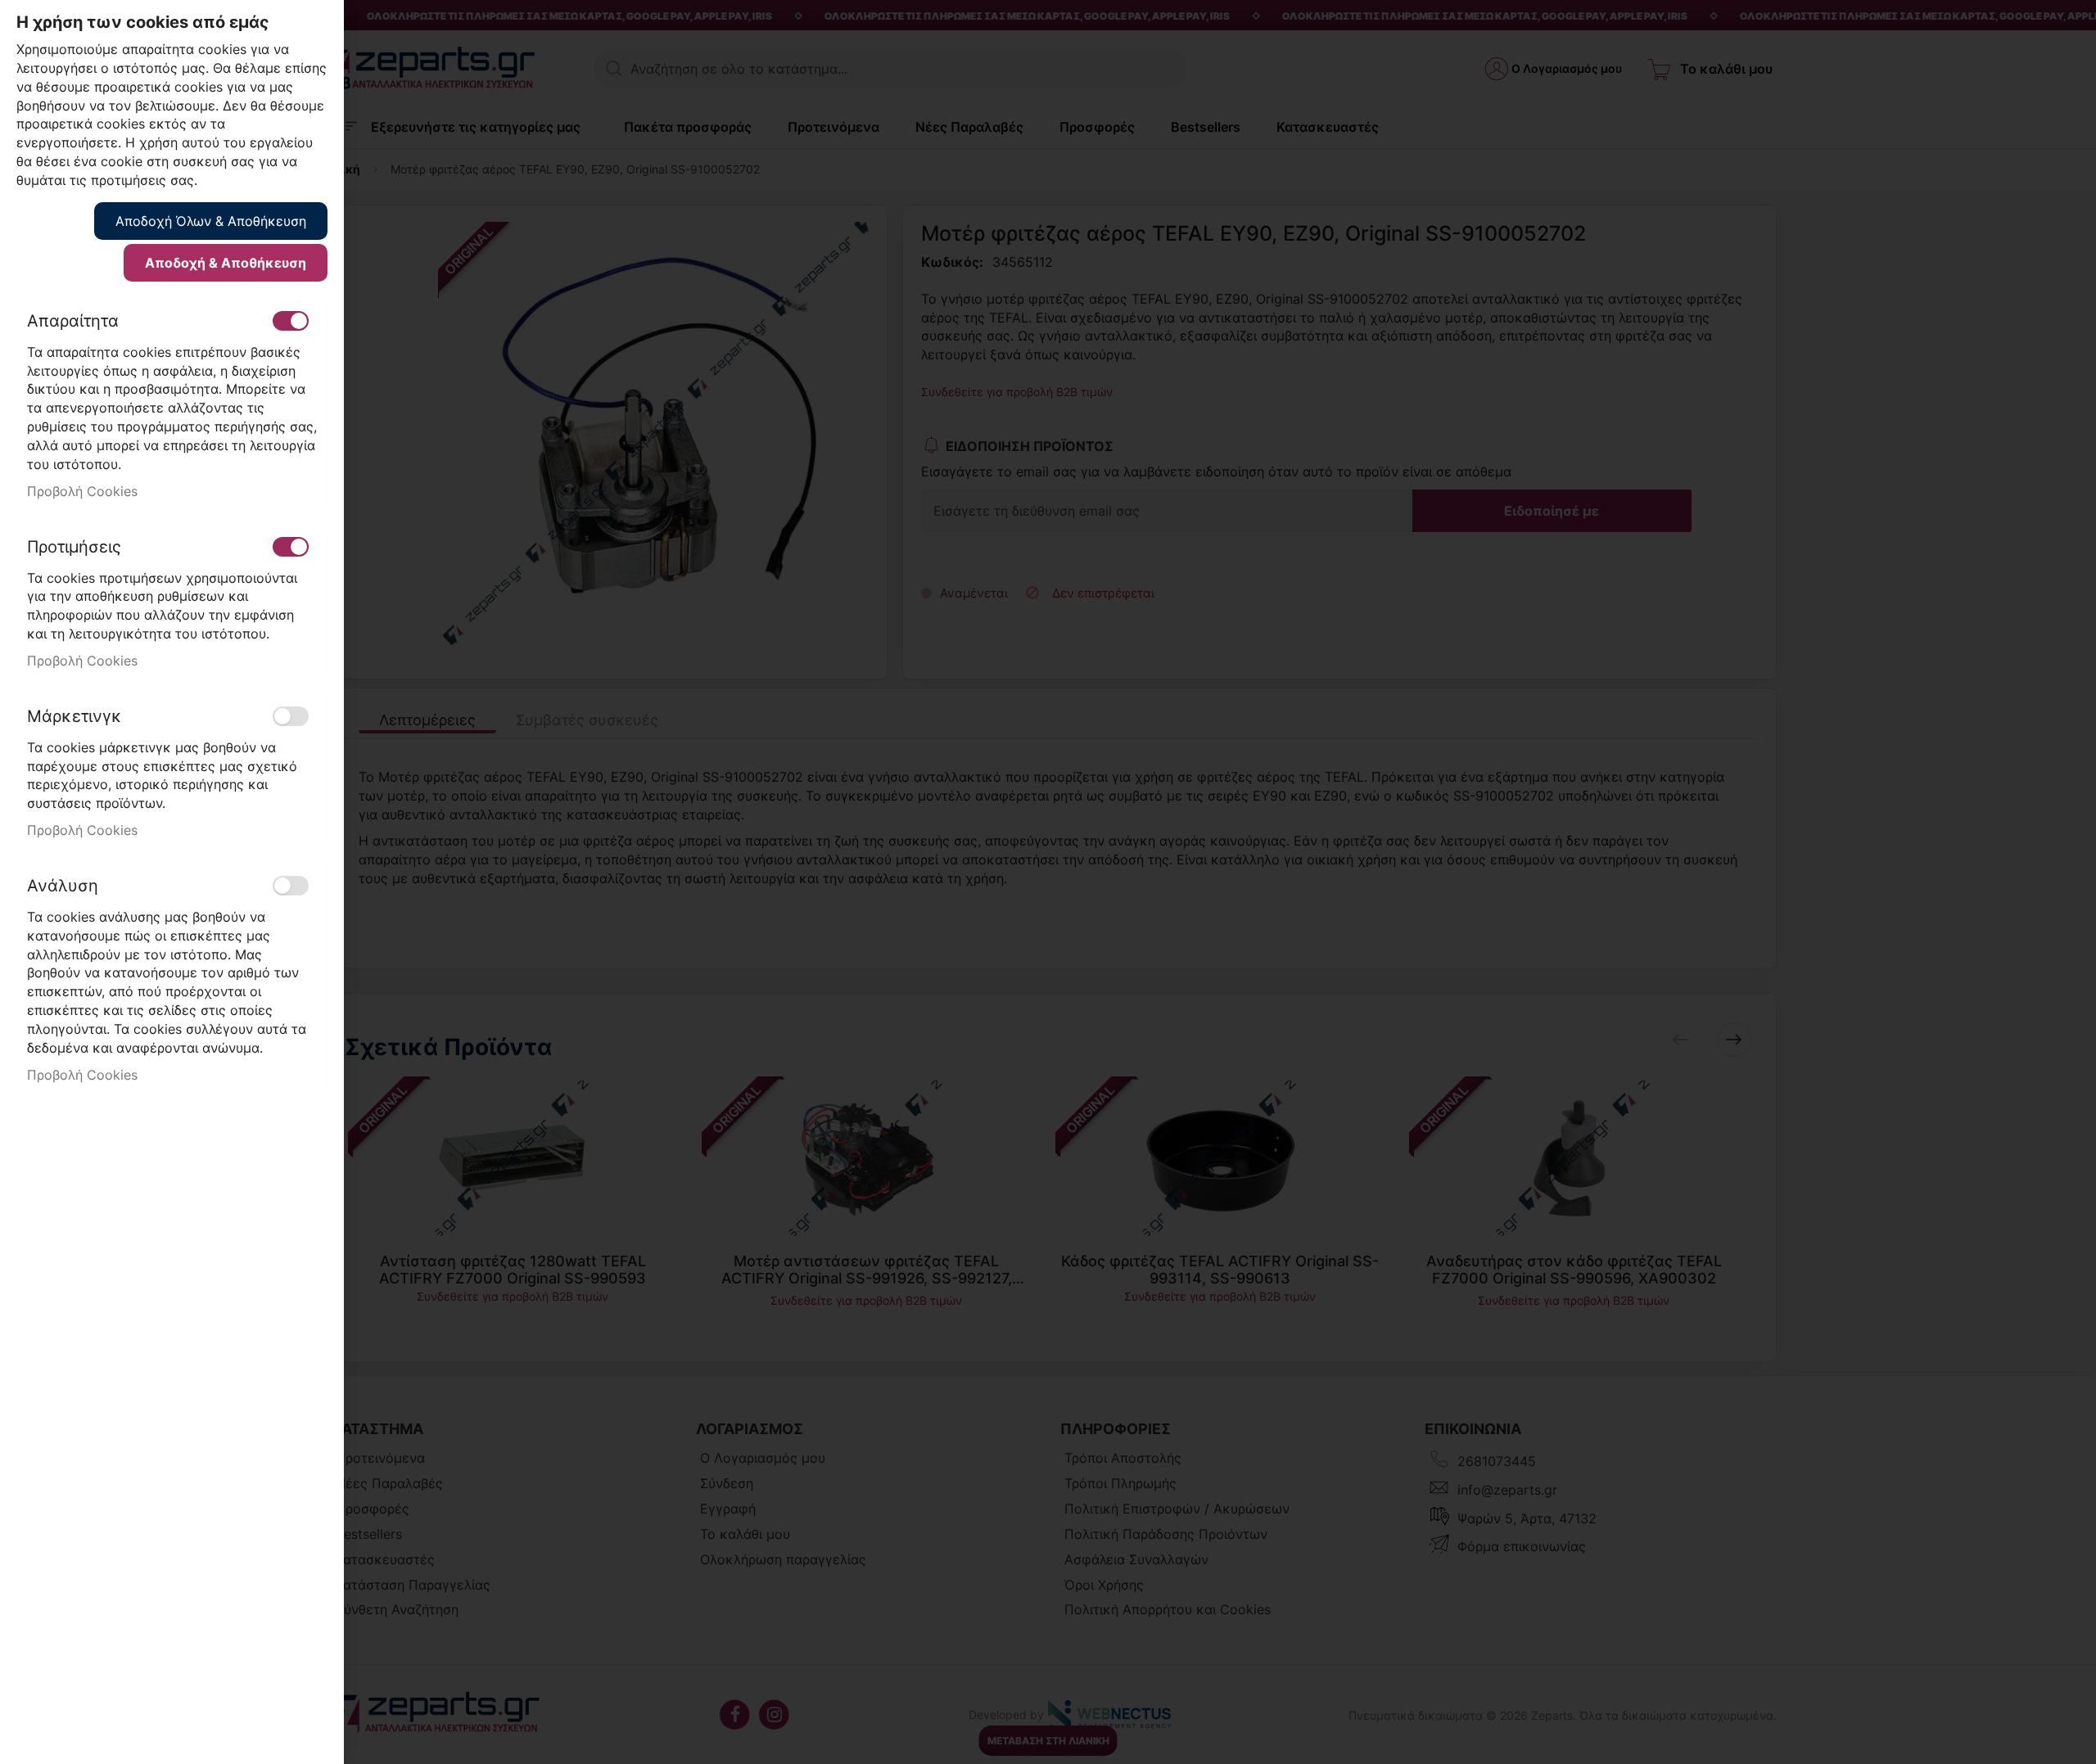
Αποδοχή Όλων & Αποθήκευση (211, 221)
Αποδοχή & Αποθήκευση (226, 263)
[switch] (291, 321)
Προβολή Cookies (82, 491)
